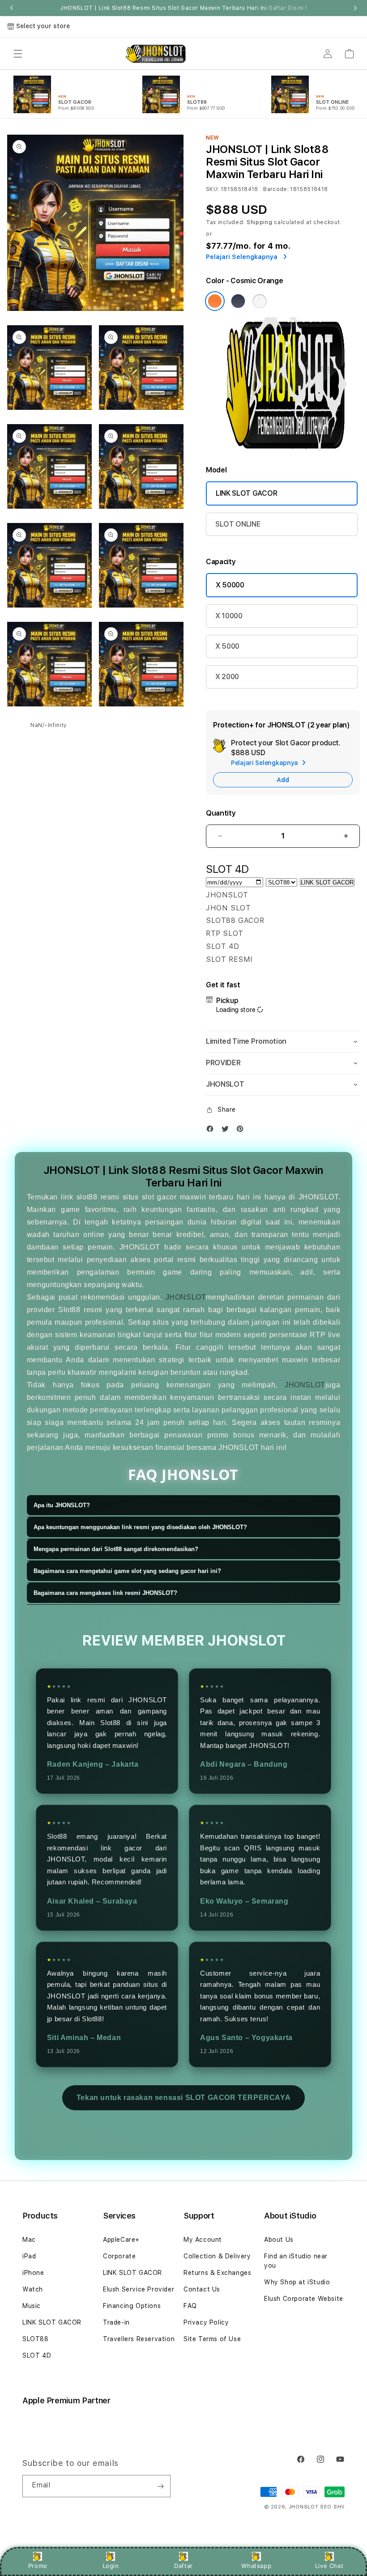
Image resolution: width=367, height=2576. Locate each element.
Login (111, 2566)
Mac (29, 2240)
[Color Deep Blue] (238, 301)
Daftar (183, 2566)
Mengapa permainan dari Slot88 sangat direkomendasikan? (116, 1549)
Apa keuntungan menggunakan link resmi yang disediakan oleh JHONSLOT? (140, 1527)
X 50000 (230, 585)
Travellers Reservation (139, 2339)
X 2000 (227, 677)
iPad (29, 2256)
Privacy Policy (206, 2322)
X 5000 (227, 646)
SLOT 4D (37, 2355)
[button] (18, 54)
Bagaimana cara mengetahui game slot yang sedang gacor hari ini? (127, 1571)
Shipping (260, 222)
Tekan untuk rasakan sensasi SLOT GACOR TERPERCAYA (183, 2098)
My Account (203, 2240)
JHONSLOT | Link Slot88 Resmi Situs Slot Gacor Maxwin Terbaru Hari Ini (183, 8)
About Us (279, 2240)
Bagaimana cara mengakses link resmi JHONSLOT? (105, 1593)
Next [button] (355, 8)
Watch (33, 2289)
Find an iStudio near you (296, 2261)
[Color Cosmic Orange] (215, 301)
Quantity (221, 813)
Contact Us (202, 2289)
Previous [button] (12, 8)
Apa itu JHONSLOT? (62, 1505)
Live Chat (329, 2566)
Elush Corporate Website (304, 2299)
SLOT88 (36, 2339)
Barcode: (276, 189)
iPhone (33, 2273)
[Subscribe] (160, 2486)
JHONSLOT (186, 1297)
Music (32, 2306)
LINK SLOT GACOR (246, 493)
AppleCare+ (121, 2240)
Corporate (119, 2256)
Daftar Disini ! (288, 8)
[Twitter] (227, 1131)
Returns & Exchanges (217, 2273)
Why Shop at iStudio (297, 2282)
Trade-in (116, 2322)
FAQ (190, 2306)
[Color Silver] (260, 301)
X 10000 (229, 616)
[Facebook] (212, 1131)
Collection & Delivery (217, 2256)
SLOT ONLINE (238, 524)
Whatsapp (256, 2566)
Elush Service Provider (139, 2289)
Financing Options (132, 2306)
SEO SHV (332, 2507)
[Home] (155, 54)
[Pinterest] (242, 1131)
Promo (38, 2566)
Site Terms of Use (212, 2339)
